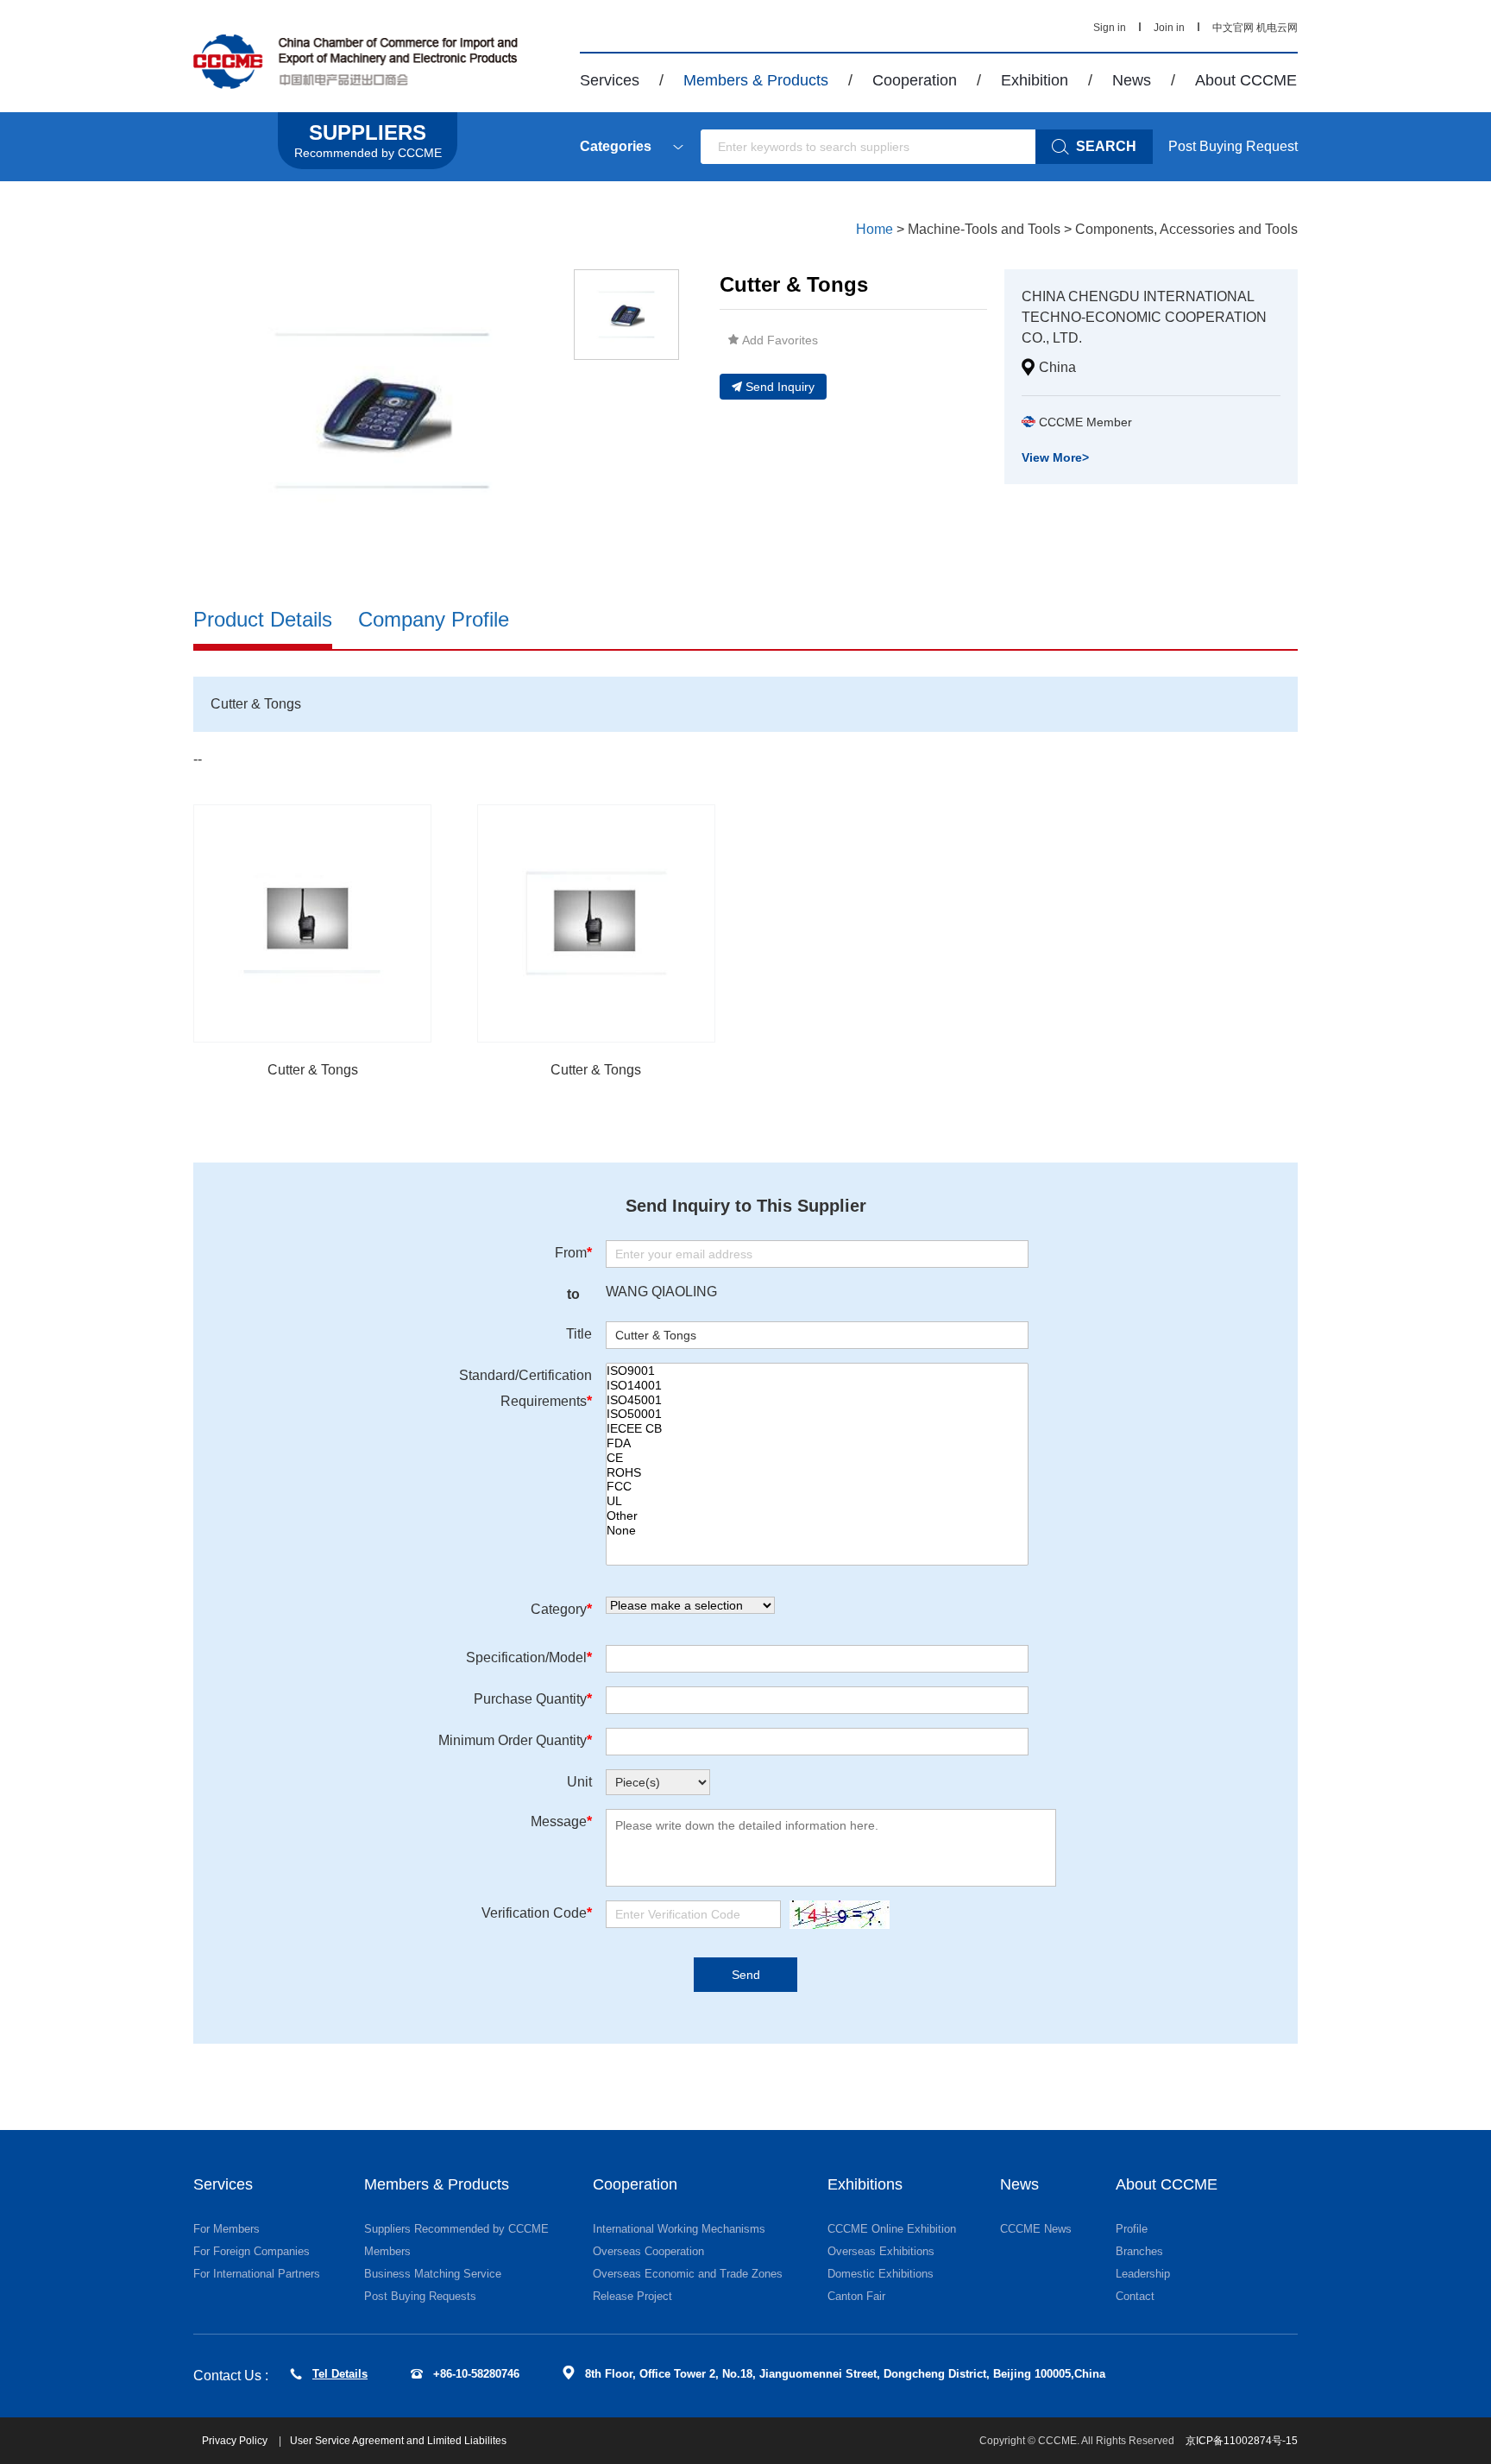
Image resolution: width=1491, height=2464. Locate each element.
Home (874, 229)
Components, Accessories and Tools (1186, 229)
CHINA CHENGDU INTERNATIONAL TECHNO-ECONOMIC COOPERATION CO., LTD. (1144, 317)
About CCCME (1246, 80)
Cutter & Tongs (313, 1070)
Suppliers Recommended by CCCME (456, 2229)
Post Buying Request (1233, 146)
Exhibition (1035, 80)
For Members (226, 2229)
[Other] (817, 1516)
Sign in (1110, 28)
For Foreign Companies (252, 2251)
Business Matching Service (433, 2274)
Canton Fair (856, 2296)
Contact (1135, 2296)
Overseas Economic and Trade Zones (688, 2274)
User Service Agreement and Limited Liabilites (398, 2441)
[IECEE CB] (817, 1429)
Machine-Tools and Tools (984, 229)
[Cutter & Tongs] (312, 923)
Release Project (632, 2296)
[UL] (817, 1501)
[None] (817, 1531)
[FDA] (817, 1443)
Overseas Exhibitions (881, 2251)
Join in (1169, 28)
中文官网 (1233, 28)
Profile (1132, 2229)
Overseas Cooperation (648, 2251)
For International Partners (257, 2274)
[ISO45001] (817, 1400)
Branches (1139, 2251)
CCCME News (1036, 2229)
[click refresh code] (835, 1915)
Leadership (1143, 2274)
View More (1055, 457)
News (1132, 80)
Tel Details (340, 2374)
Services (610, 80)
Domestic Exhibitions (881, 2274)
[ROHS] (817, 1473)
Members (387, 2251)
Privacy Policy (236, 2441)
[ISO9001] (817, 1371)
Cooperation (915, 80)
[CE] (817, 1458)
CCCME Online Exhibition (892, 2229)
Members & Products (756, 80)
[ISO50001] (817, 1414)
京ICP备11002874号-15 (1242, 2441)
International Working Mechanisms (679, 2229)
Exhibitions (865, 2184)
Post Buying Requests (420, 2296)
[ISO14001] (817, 1386)
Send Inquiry (780, 387)
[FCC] (817, 1487)
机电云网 (1277, 28)
